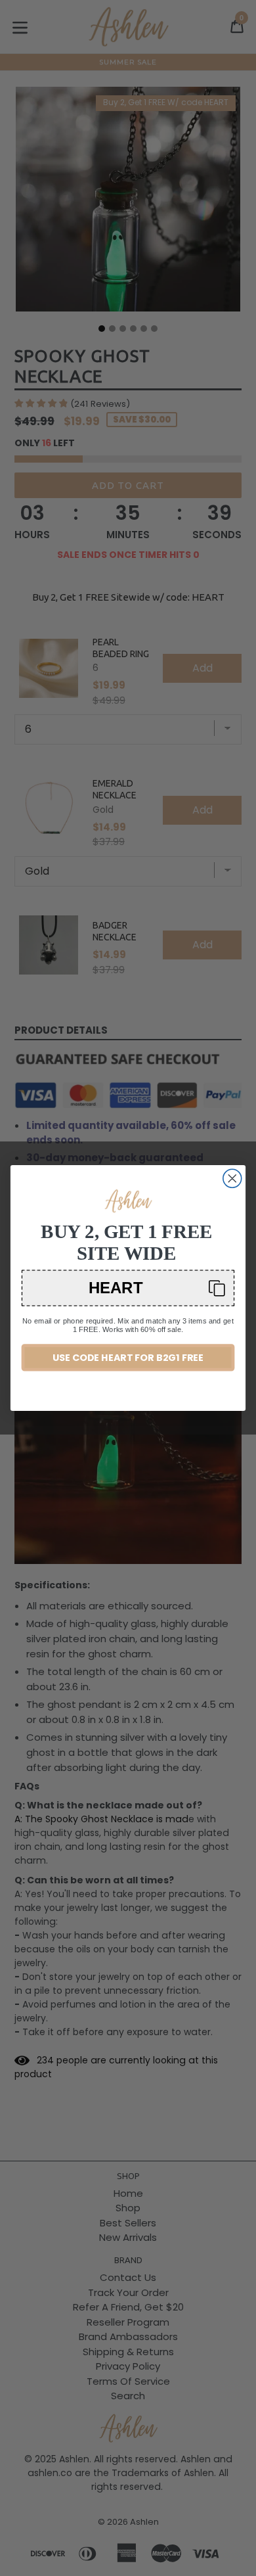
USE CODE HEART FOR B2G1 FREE (128, 1358)
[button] (128, 1288)
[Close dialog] (232, 1178)
